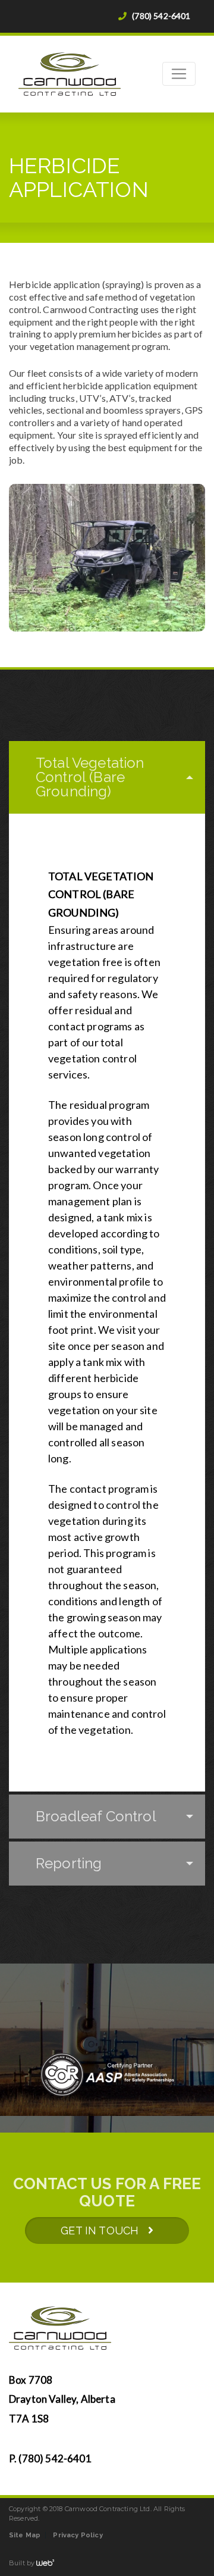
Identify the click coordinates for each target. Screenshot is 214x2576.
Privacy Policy (78, 2535)
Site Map (25, 2535)
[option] (107, 2079)
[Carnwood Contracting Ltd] (107, 74)
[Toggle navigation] (179, 74)
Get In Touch (104, 2230)
